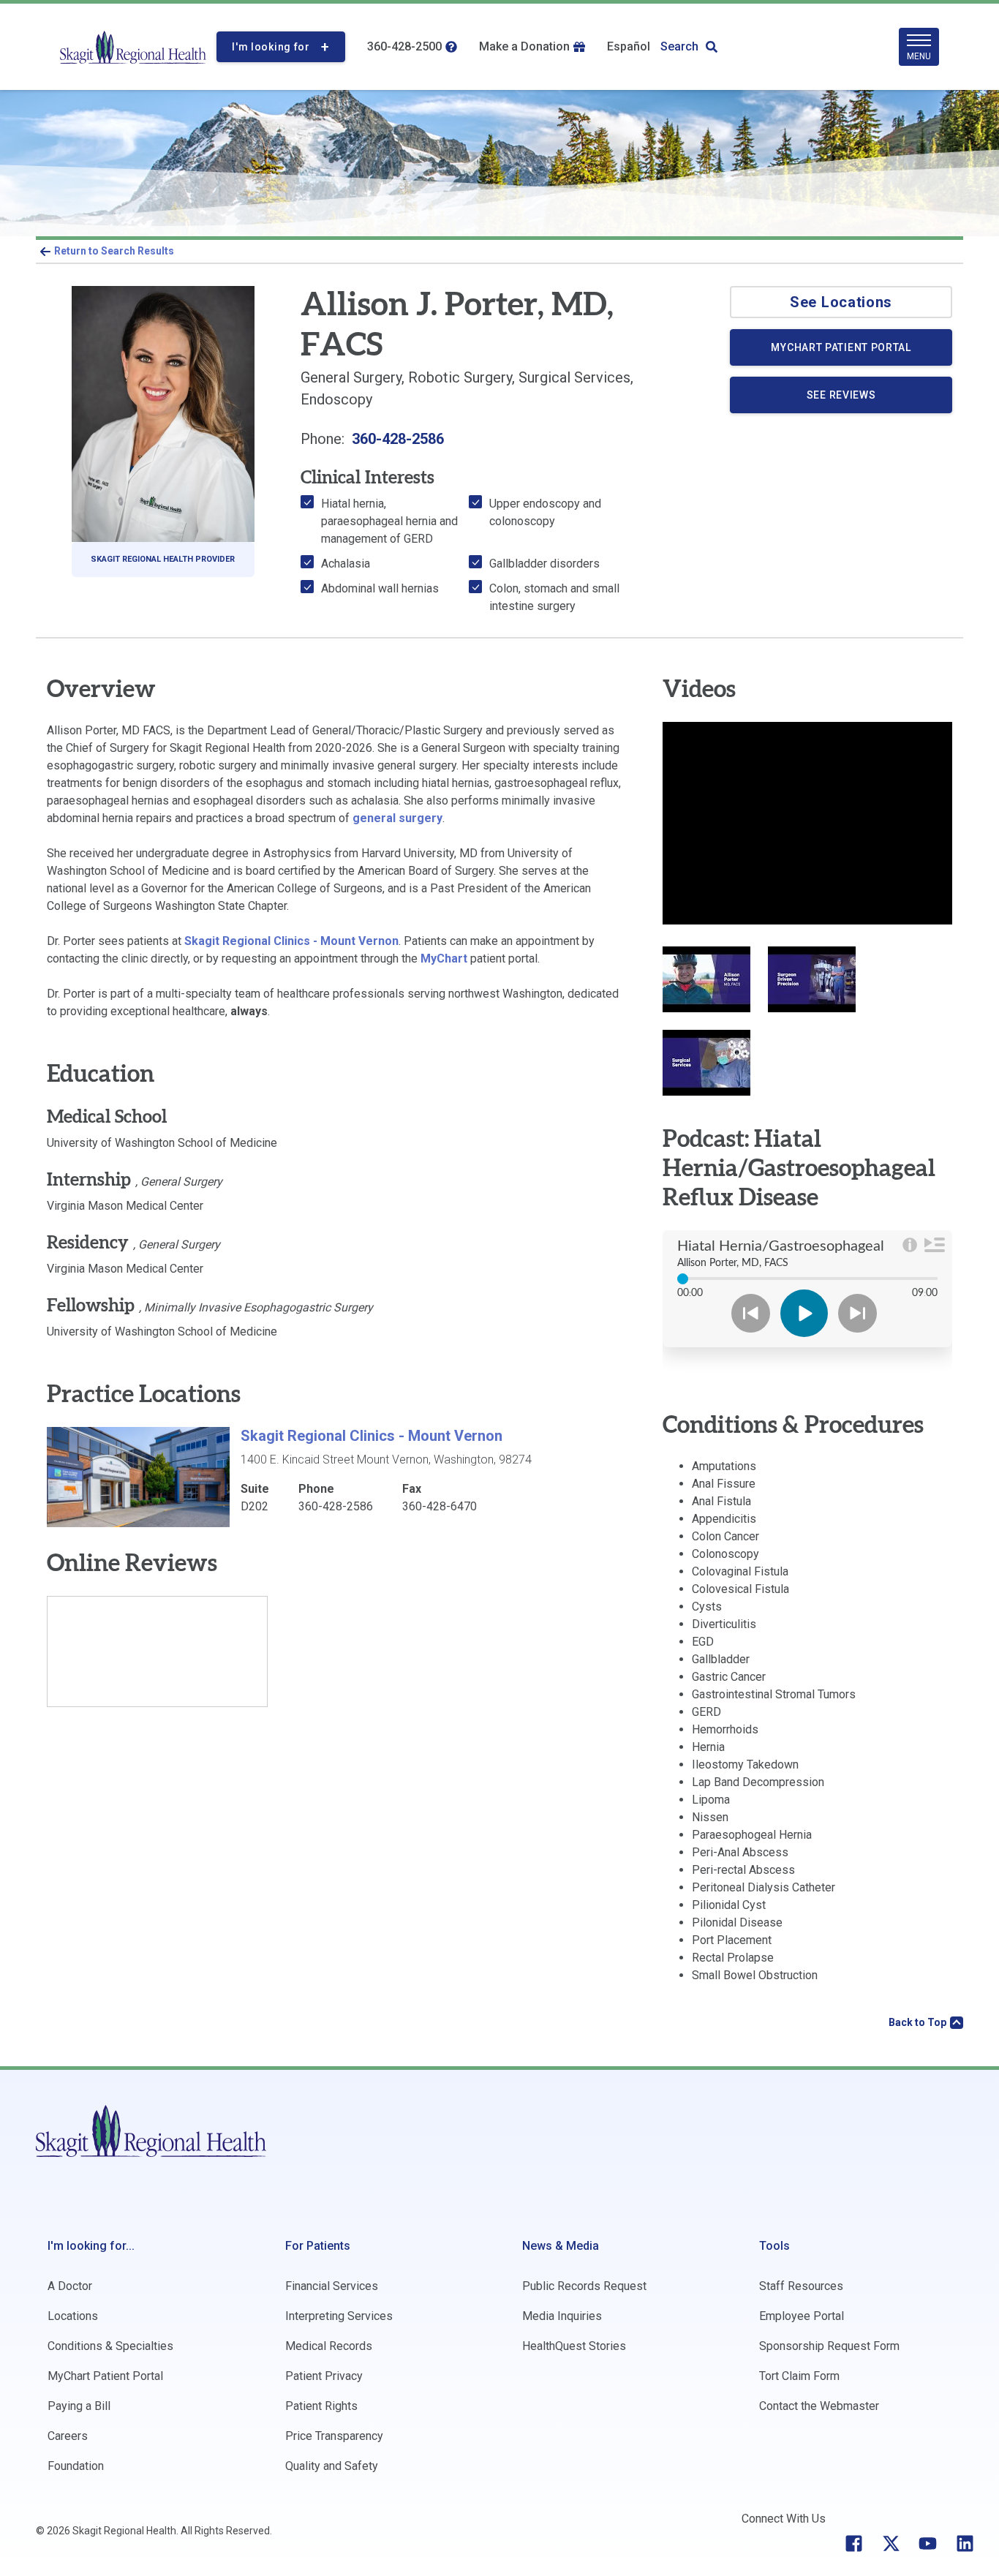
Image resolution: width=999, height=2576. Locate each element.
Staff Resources (801, 2286)
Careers (68, 2436)
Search (679, 46)
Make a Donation (524, 46)
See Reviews (841, 395)
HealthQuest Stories (574, 2346)
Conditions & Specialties (110, 2346)
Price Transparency (334, 2436)
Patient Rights (321, 2406)
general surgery (397, 818)
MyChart (444, 959)
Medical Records (329, 2346)
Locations (73, 2316)
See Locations (841, 302)
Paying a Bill (79, 2406)
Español (629, 46)
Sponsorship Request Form (829, 2346)
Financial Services (332, 2286)
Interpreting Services (339, 2316)
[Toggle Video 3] (706, 1063)
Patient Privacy (324, 2376)
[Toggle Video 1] (706, 979)
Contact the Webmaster (819, 2406)
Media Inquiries (562, 2316)
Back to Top (917, 2022)
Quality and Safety (332, 2466)
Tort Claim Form (799, 2376)
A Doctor (70, 2286)
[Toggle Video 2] (812, 979)
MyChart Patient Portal (859, 353)
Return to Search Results (114, 251)
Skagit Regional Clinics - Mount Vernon (291, 941)
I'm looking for (271, 47)
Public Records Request (584, 2286)
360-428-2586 (398, 439)
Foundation (76, 2466)
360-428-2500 (404, 46)
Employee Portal (802, 2316)
